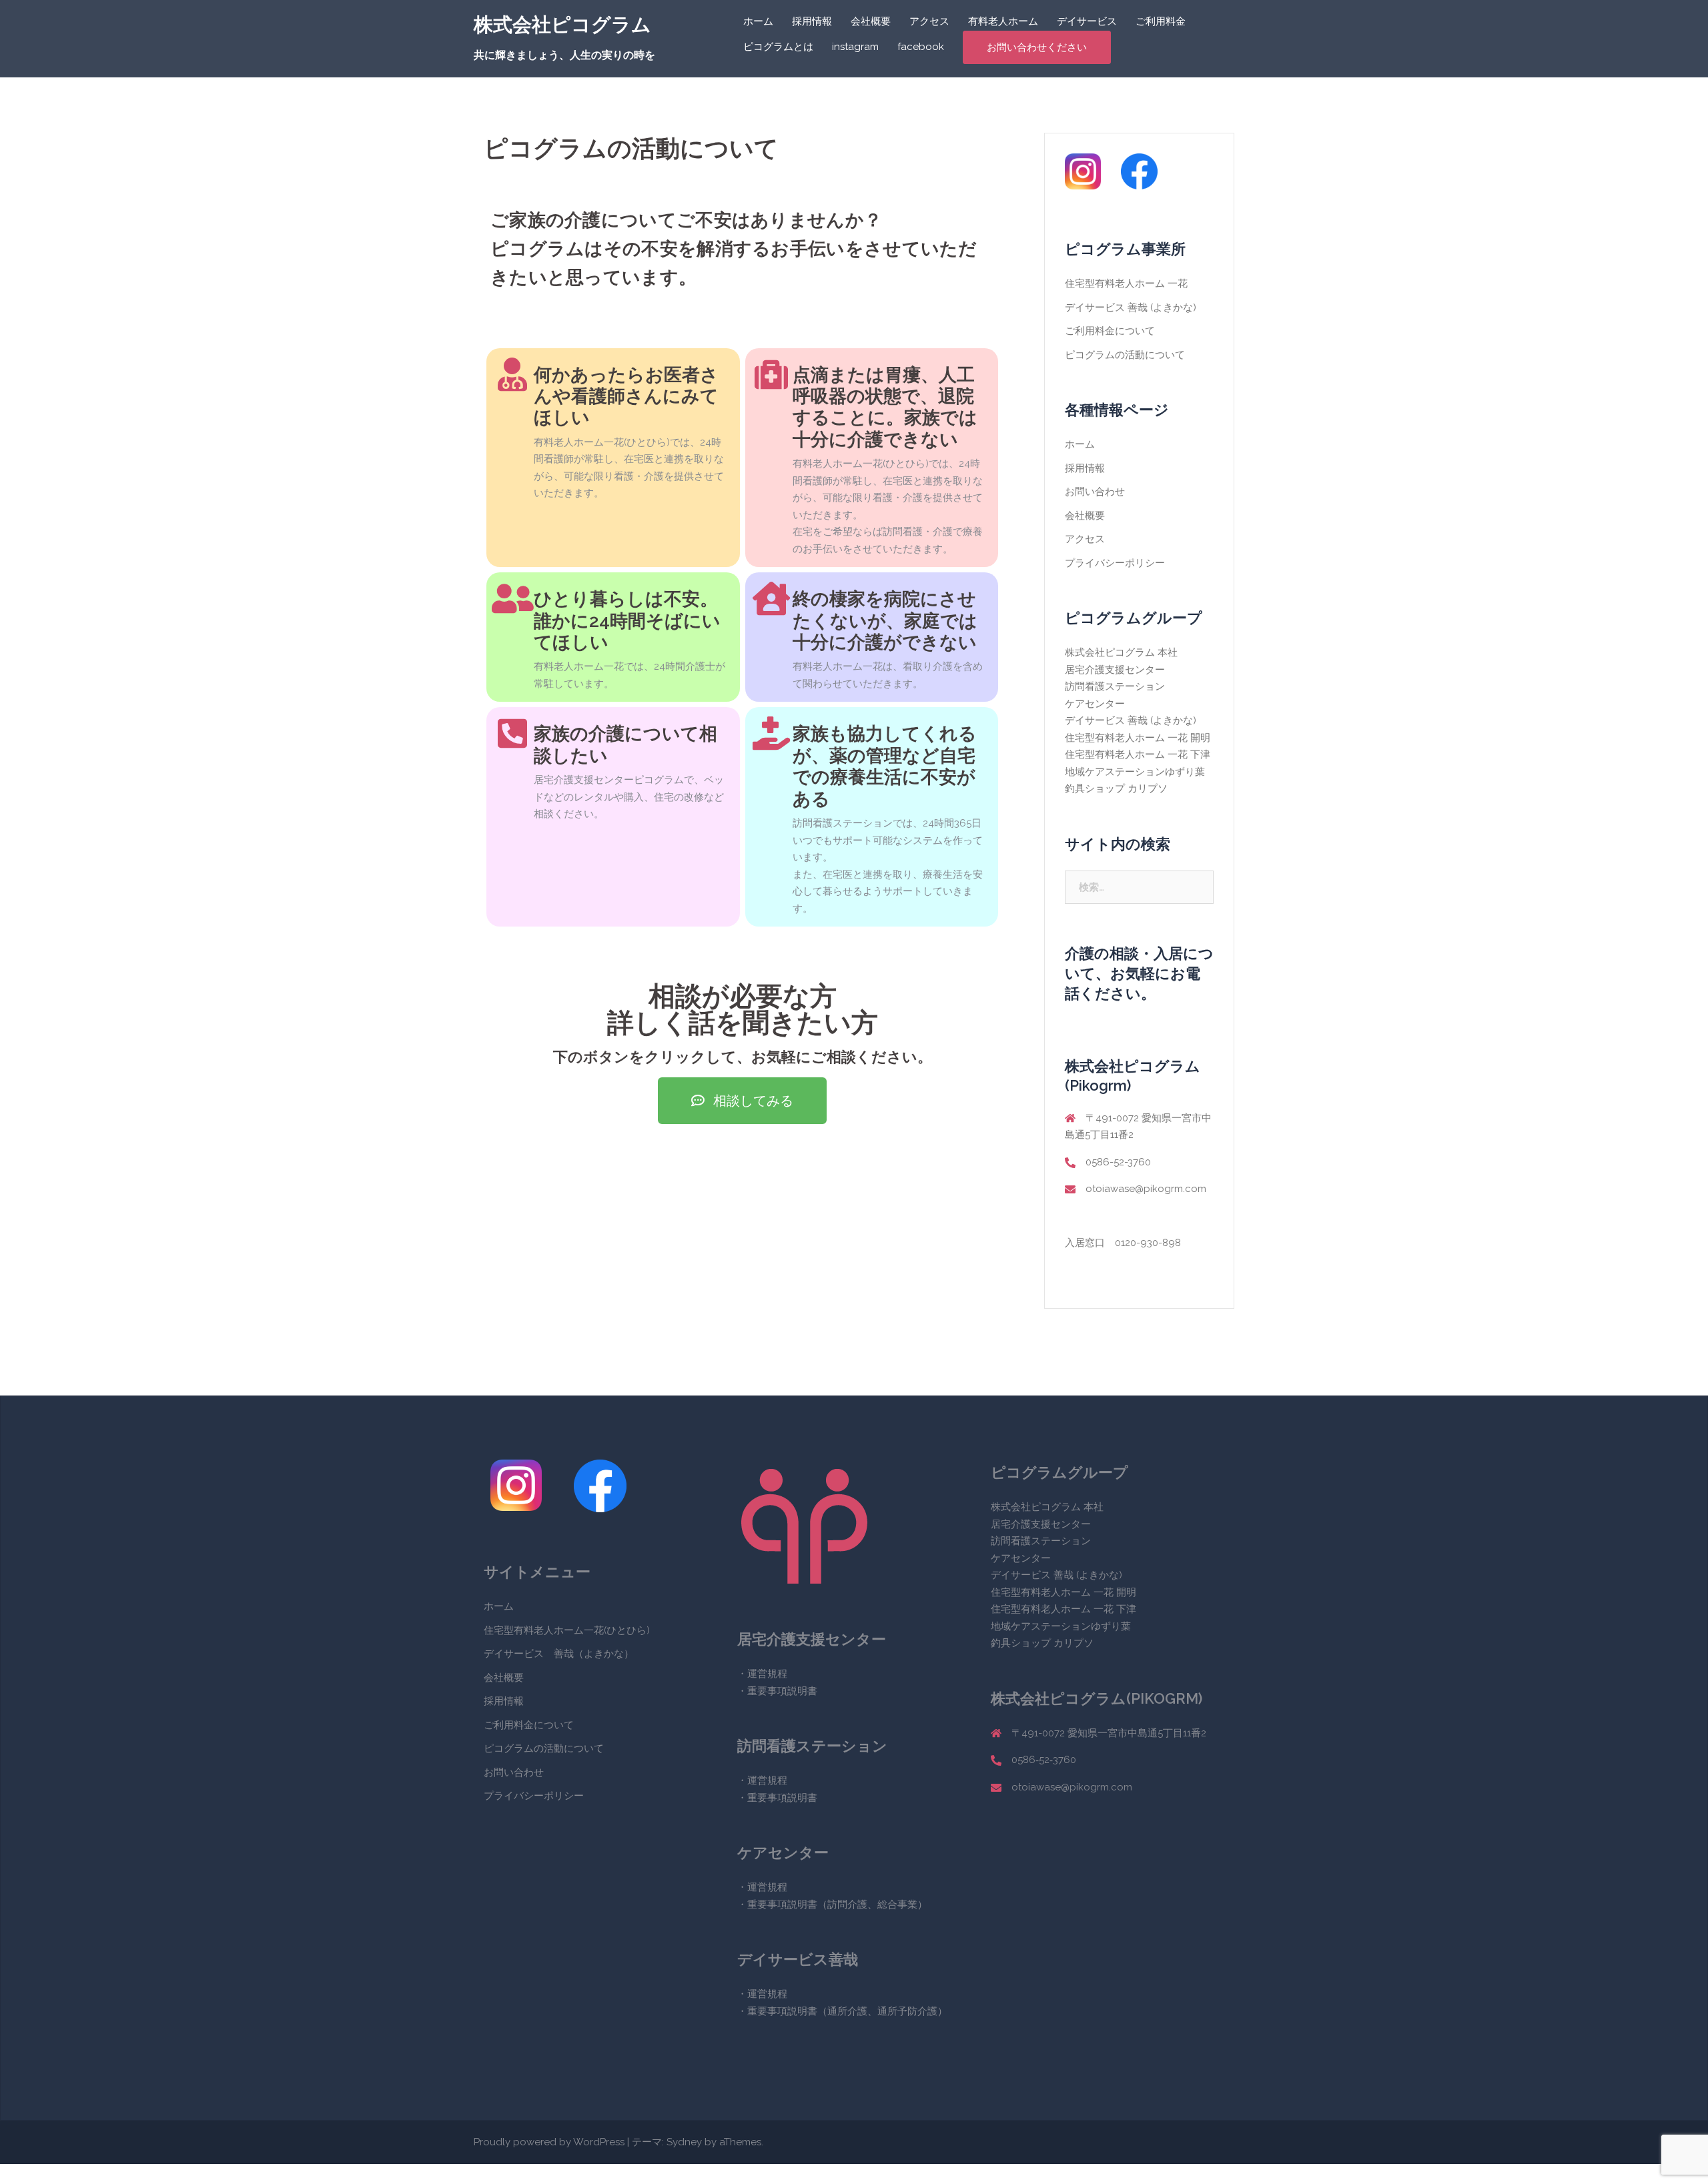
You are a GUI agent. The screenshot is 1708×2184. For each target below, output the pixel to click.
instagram (855, 47)
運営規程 (767, 1674)
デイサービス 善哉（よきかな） (559, 1654)
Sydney (684, 2142)
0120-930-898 (1148, 1243)
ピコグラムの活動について (1125, 355)
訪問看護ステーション (1115, 686)
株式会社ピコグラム (562, 25)
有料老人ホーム (1003, 21)
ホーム (758, 21)
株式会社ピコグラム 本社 (1121, 652)
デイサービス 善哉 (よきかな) (1131, 308)
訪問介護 (847, 1904)
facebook (921, 47)
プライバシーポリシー (1115, 563)
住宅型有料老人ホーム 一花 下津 (1138, 754)
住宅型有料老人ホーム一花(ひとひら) (567, 1630)
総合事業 (897, 1904)
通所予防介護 (907, 2011)
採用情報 (812, 21)
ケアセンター (1095, 704)
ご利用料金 (1161, 21)
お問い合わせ (1095, 492)
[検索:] (1139, 887)
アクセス (929, 21)
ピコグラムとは (778, 47)
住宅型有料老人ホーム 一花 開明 (1138, 738)
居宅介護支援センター (1115, 670)
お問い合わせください (1037, 47)
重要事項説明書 (782, 1691)
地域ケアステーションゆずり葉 (1135, 772)
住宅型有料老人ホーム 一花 (1126, 284)
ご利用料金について (1110, 331)
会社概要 (871, 21)
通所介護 (847, 2011)
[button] (742, 1101)
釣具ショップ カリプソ (1116, 788)
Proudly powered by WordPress (549, 2142)
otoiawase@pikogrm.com (1146, 1189)
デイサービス (1087, 21)
